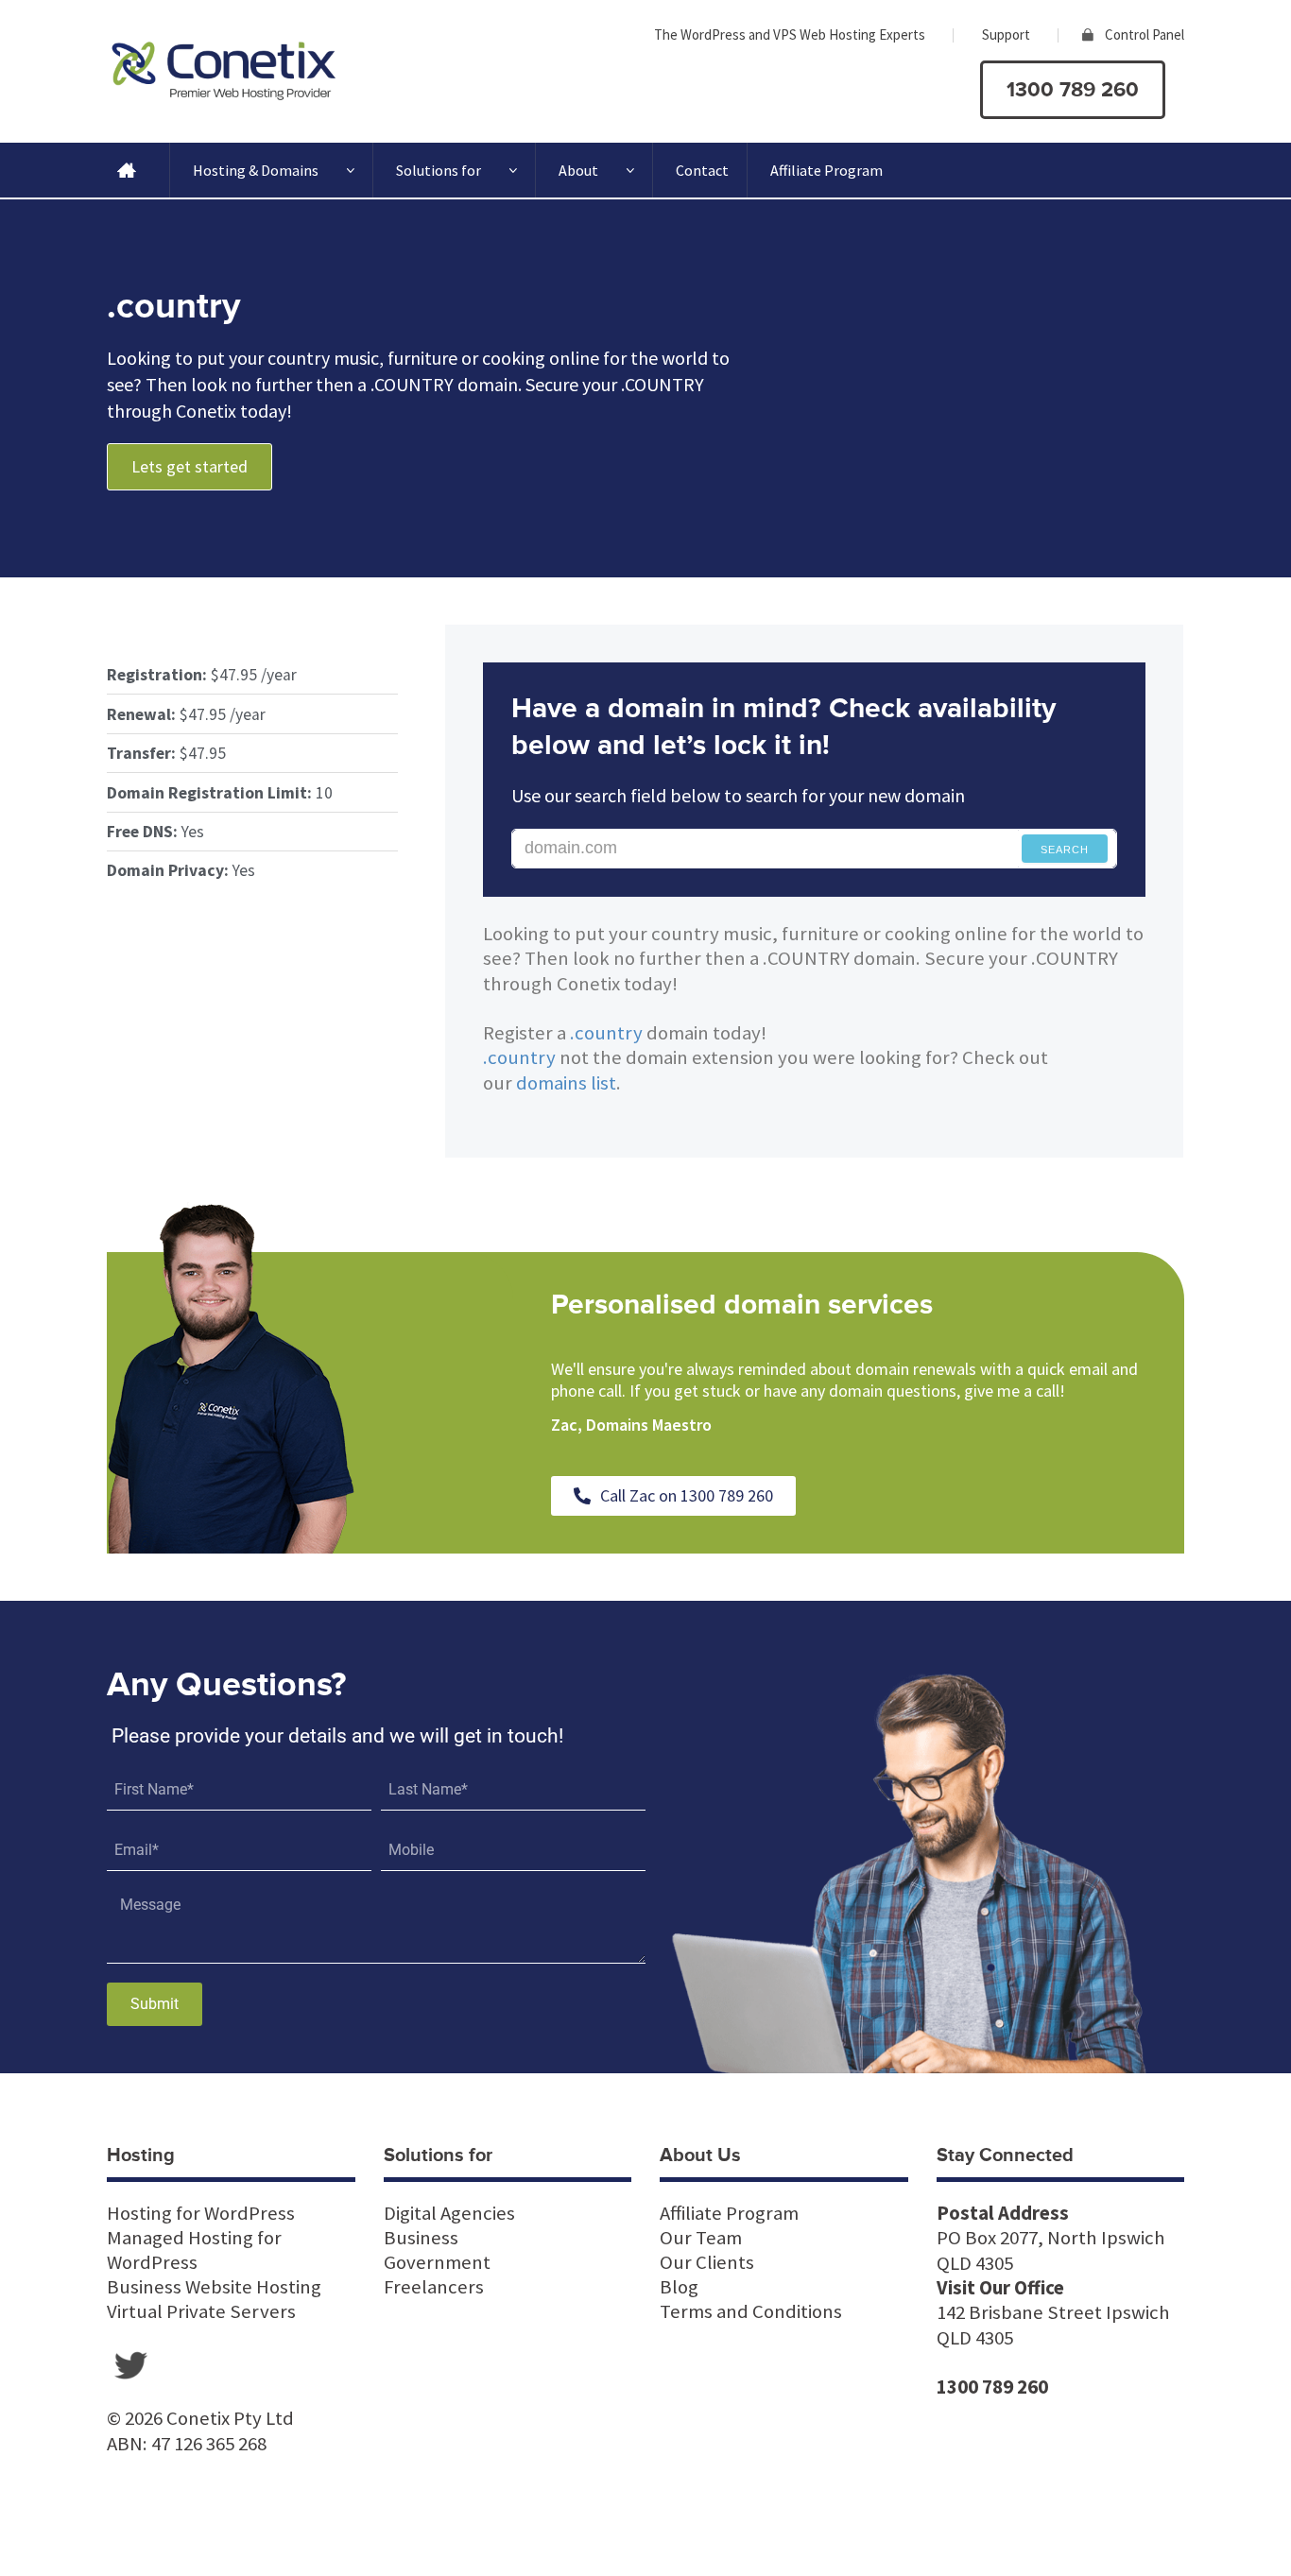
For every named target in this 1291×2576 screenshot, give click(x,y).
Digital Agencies (449, 2213)
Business (421, 2238)
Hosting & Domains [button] (256, 170)
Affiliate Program (826, 170)
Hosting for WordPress (201, 2213)
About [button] (578, 170)
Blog (679, 2287)
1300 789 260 (1073, 90)
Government (437, 2262)
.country (606, 1033)
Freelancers (434, 2287)
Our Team (701, 2238)
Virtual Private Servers (201, 2311)
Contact (702, 170)
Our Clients (707, 2262)
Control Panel (1145, 34)
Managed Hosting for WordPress (194, 2250)
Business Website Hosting (214, 2287)
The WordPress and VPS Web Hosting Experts (790, 34)
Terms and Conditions (751, 2311)
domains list (566, 1083)
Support (1006, 34)
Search (1065, 850)
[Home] (127, 170)
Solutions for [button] (439, 170)
